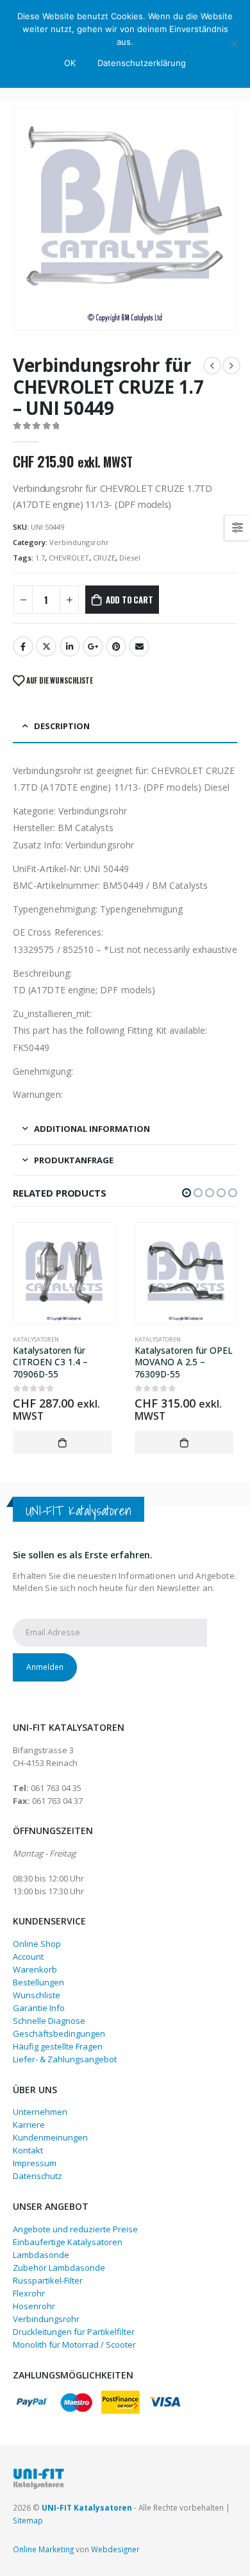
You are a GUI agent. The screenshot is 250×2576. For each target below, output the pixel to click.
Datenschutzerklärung (142, 63)
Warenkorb (35, 1969)
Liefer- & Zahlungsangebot (65, 2059)
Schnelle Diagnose (49, 2021)
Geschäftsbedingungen (59, 2033)
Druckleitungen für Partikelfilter (74, 2332)
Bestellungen (38, 1982)
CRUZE (104, 558)
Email (139, 646)
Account (28, 1957)
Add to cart (129, 600)
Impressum (35, 2163)
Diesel (130, 558)
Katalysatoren (36, 1339)
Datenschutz (37, 2176)
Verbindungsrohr (79, 542)
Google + (93, 646)
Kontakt (28, 2150)
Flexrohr (29, 2293)
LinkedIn (70, 646)
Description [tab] (62, 726)
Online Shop (37, 1944)
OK (70, 63)
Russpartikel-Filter (48, 2280)
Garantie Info (39, 2008)
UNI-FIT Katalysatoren (87, 2507)
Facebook (23, 646)
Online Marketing (43, 2549)
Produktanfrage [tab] (74, 1160)
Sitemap (28, 2520)
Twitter (46, 646)
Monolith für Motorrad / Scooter (74, 2344)
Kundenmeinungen (50, 2137)
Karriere (29, 2125)
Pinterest (116, 646)
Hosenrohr (34, 2306)
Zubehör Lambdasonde (59, 2268)
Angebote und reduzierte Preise (75, 2229)
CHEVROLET (69, 558)
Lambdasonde (41, 2255)
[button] (187, 1193)
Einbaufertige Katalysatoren (68, 2242)
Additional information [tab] (92, 1129)
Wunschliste (37, 1995)
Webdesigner (115, 2549)
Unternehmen (40, 2112)
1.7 (40, 558)
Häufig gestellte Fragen (58, 2046)
